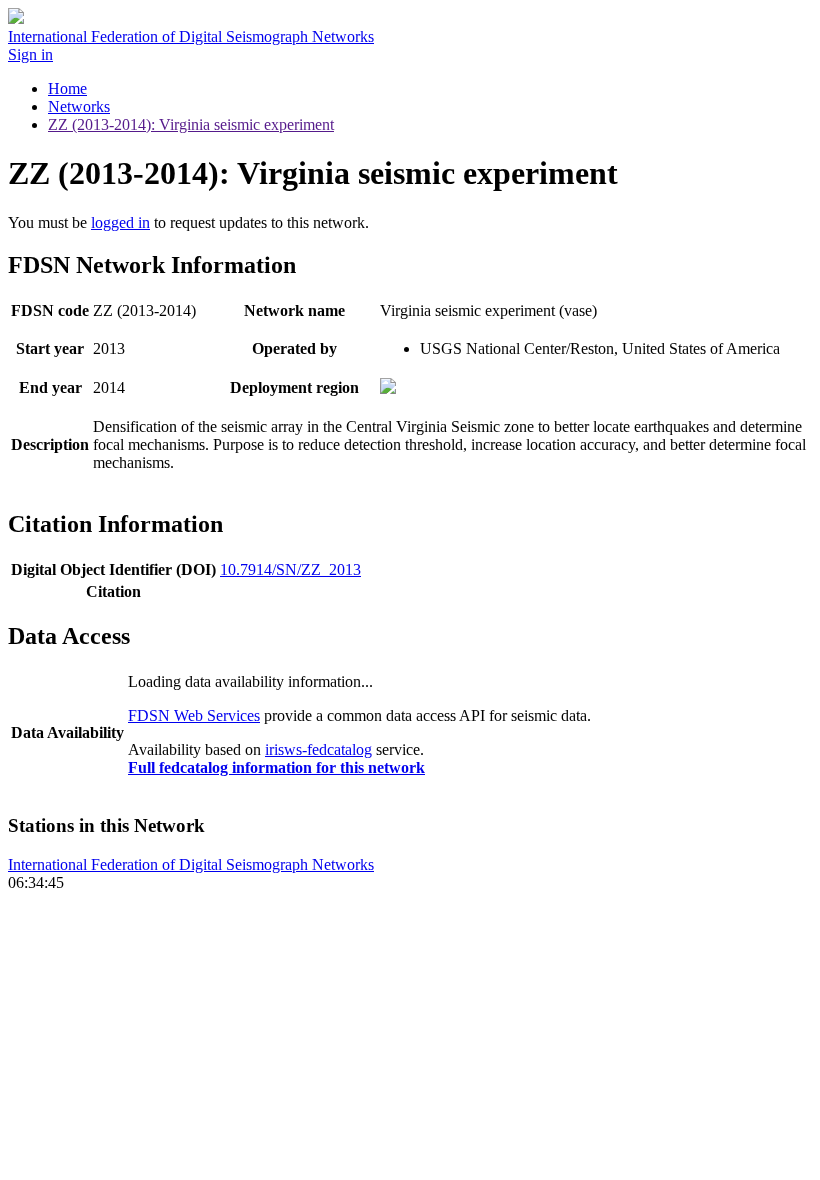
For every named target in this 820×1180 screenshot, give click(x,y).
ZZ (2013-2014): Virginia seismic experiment (191, 124)
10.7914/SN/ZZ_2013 (290, 569)
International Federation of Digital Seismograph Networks (191, 864)
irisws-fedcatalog (318, 749)
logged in (120, 222)
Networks (79, 106)
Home (67, 88)
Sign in (30, 54)
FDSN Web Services (194, 715)
